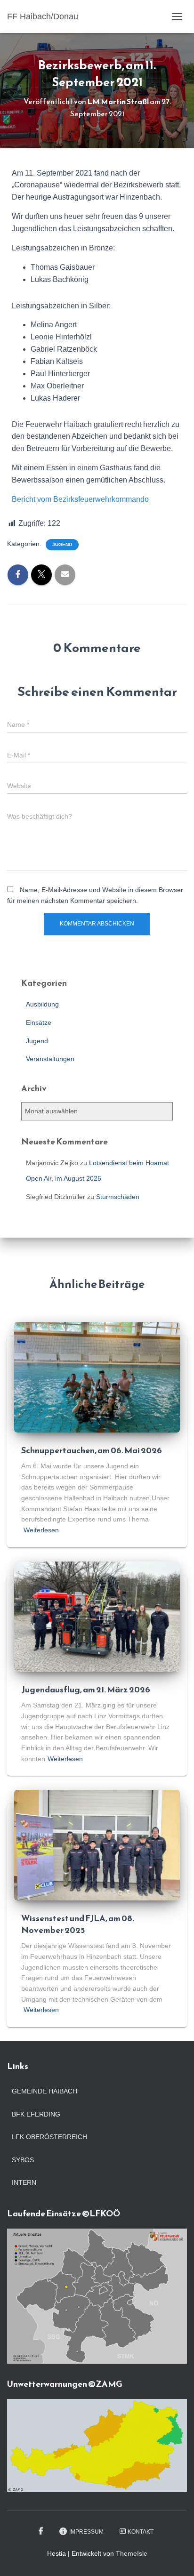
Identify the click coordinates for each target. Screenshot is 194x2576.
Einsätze (39, 1022)
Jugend (62, 544)
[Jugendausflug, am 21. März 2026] (97, 1616)
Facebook (42, 2531)
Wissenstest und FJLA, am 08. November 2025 (78, 1924)
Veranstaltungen (50, 1059)
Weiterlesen (41, 1530)
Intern (24, 2182)
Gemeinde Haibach (44, 2091)
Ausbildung (42, 1004)
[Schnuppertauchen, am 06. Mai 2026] (97, 1377)
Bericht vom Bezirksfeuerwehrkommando (80, 499)
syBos (23, 2160)
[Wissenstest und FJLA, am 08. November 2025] (97, 1844)
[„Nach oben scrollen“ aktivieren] (175, 2557)
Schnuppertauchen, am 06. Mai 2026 (92, 1450)
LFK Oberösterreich (49, 2137)
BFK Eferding (36, 2114)
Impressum (86, 2532)
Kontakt (141, 2532)
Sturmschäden (118, 1197)
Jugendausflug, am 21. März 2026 (86, 1689)
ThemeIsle (132, 2553)
